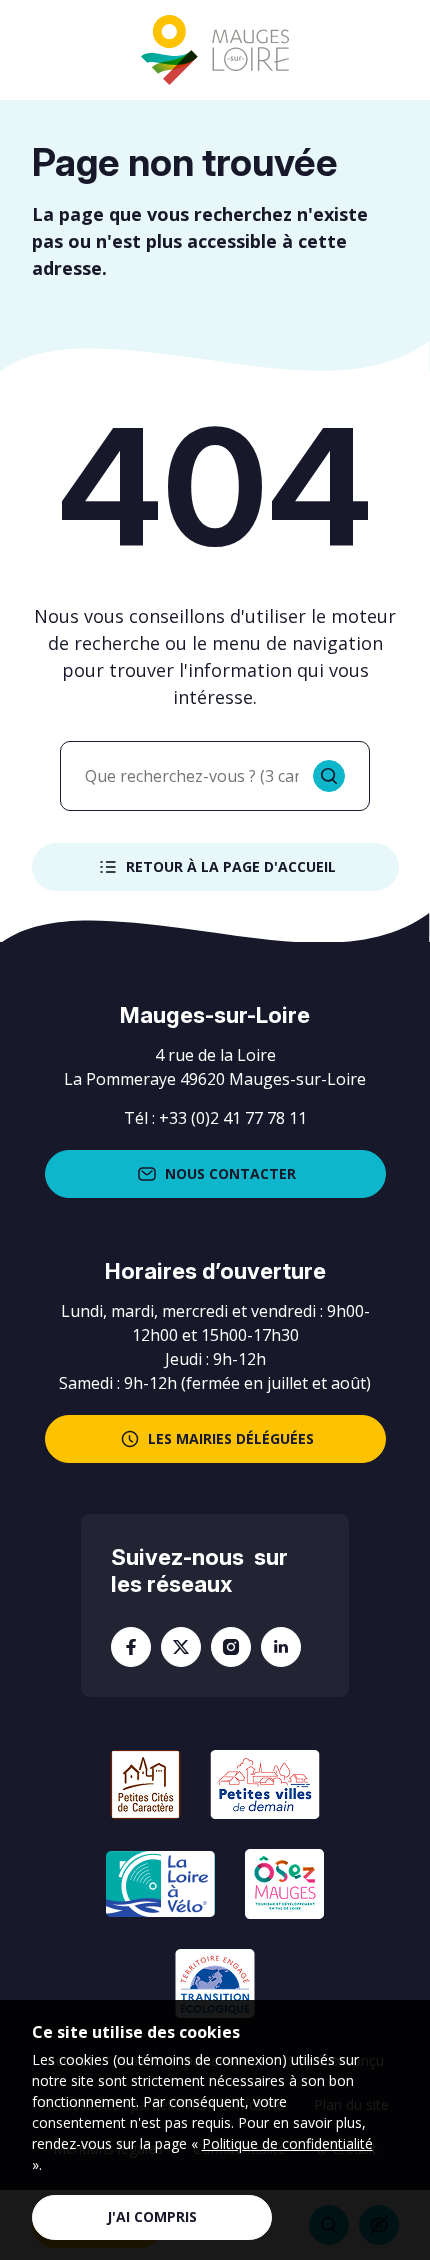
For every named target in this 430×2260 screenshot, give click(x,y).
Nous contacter (230, 1173)
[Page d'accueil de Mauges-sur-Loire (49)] (215, 50)
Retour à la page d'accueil (231, 866)
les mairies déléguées (231, 1438)
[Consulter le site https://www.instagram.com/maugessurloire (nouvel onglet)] (231, 1647)
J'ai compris (152, 2216)
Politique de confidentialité (287, 2143)
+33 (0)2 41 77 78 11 (233, 1118)
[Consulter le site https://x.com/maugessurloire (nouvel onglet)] (181, 1647)
